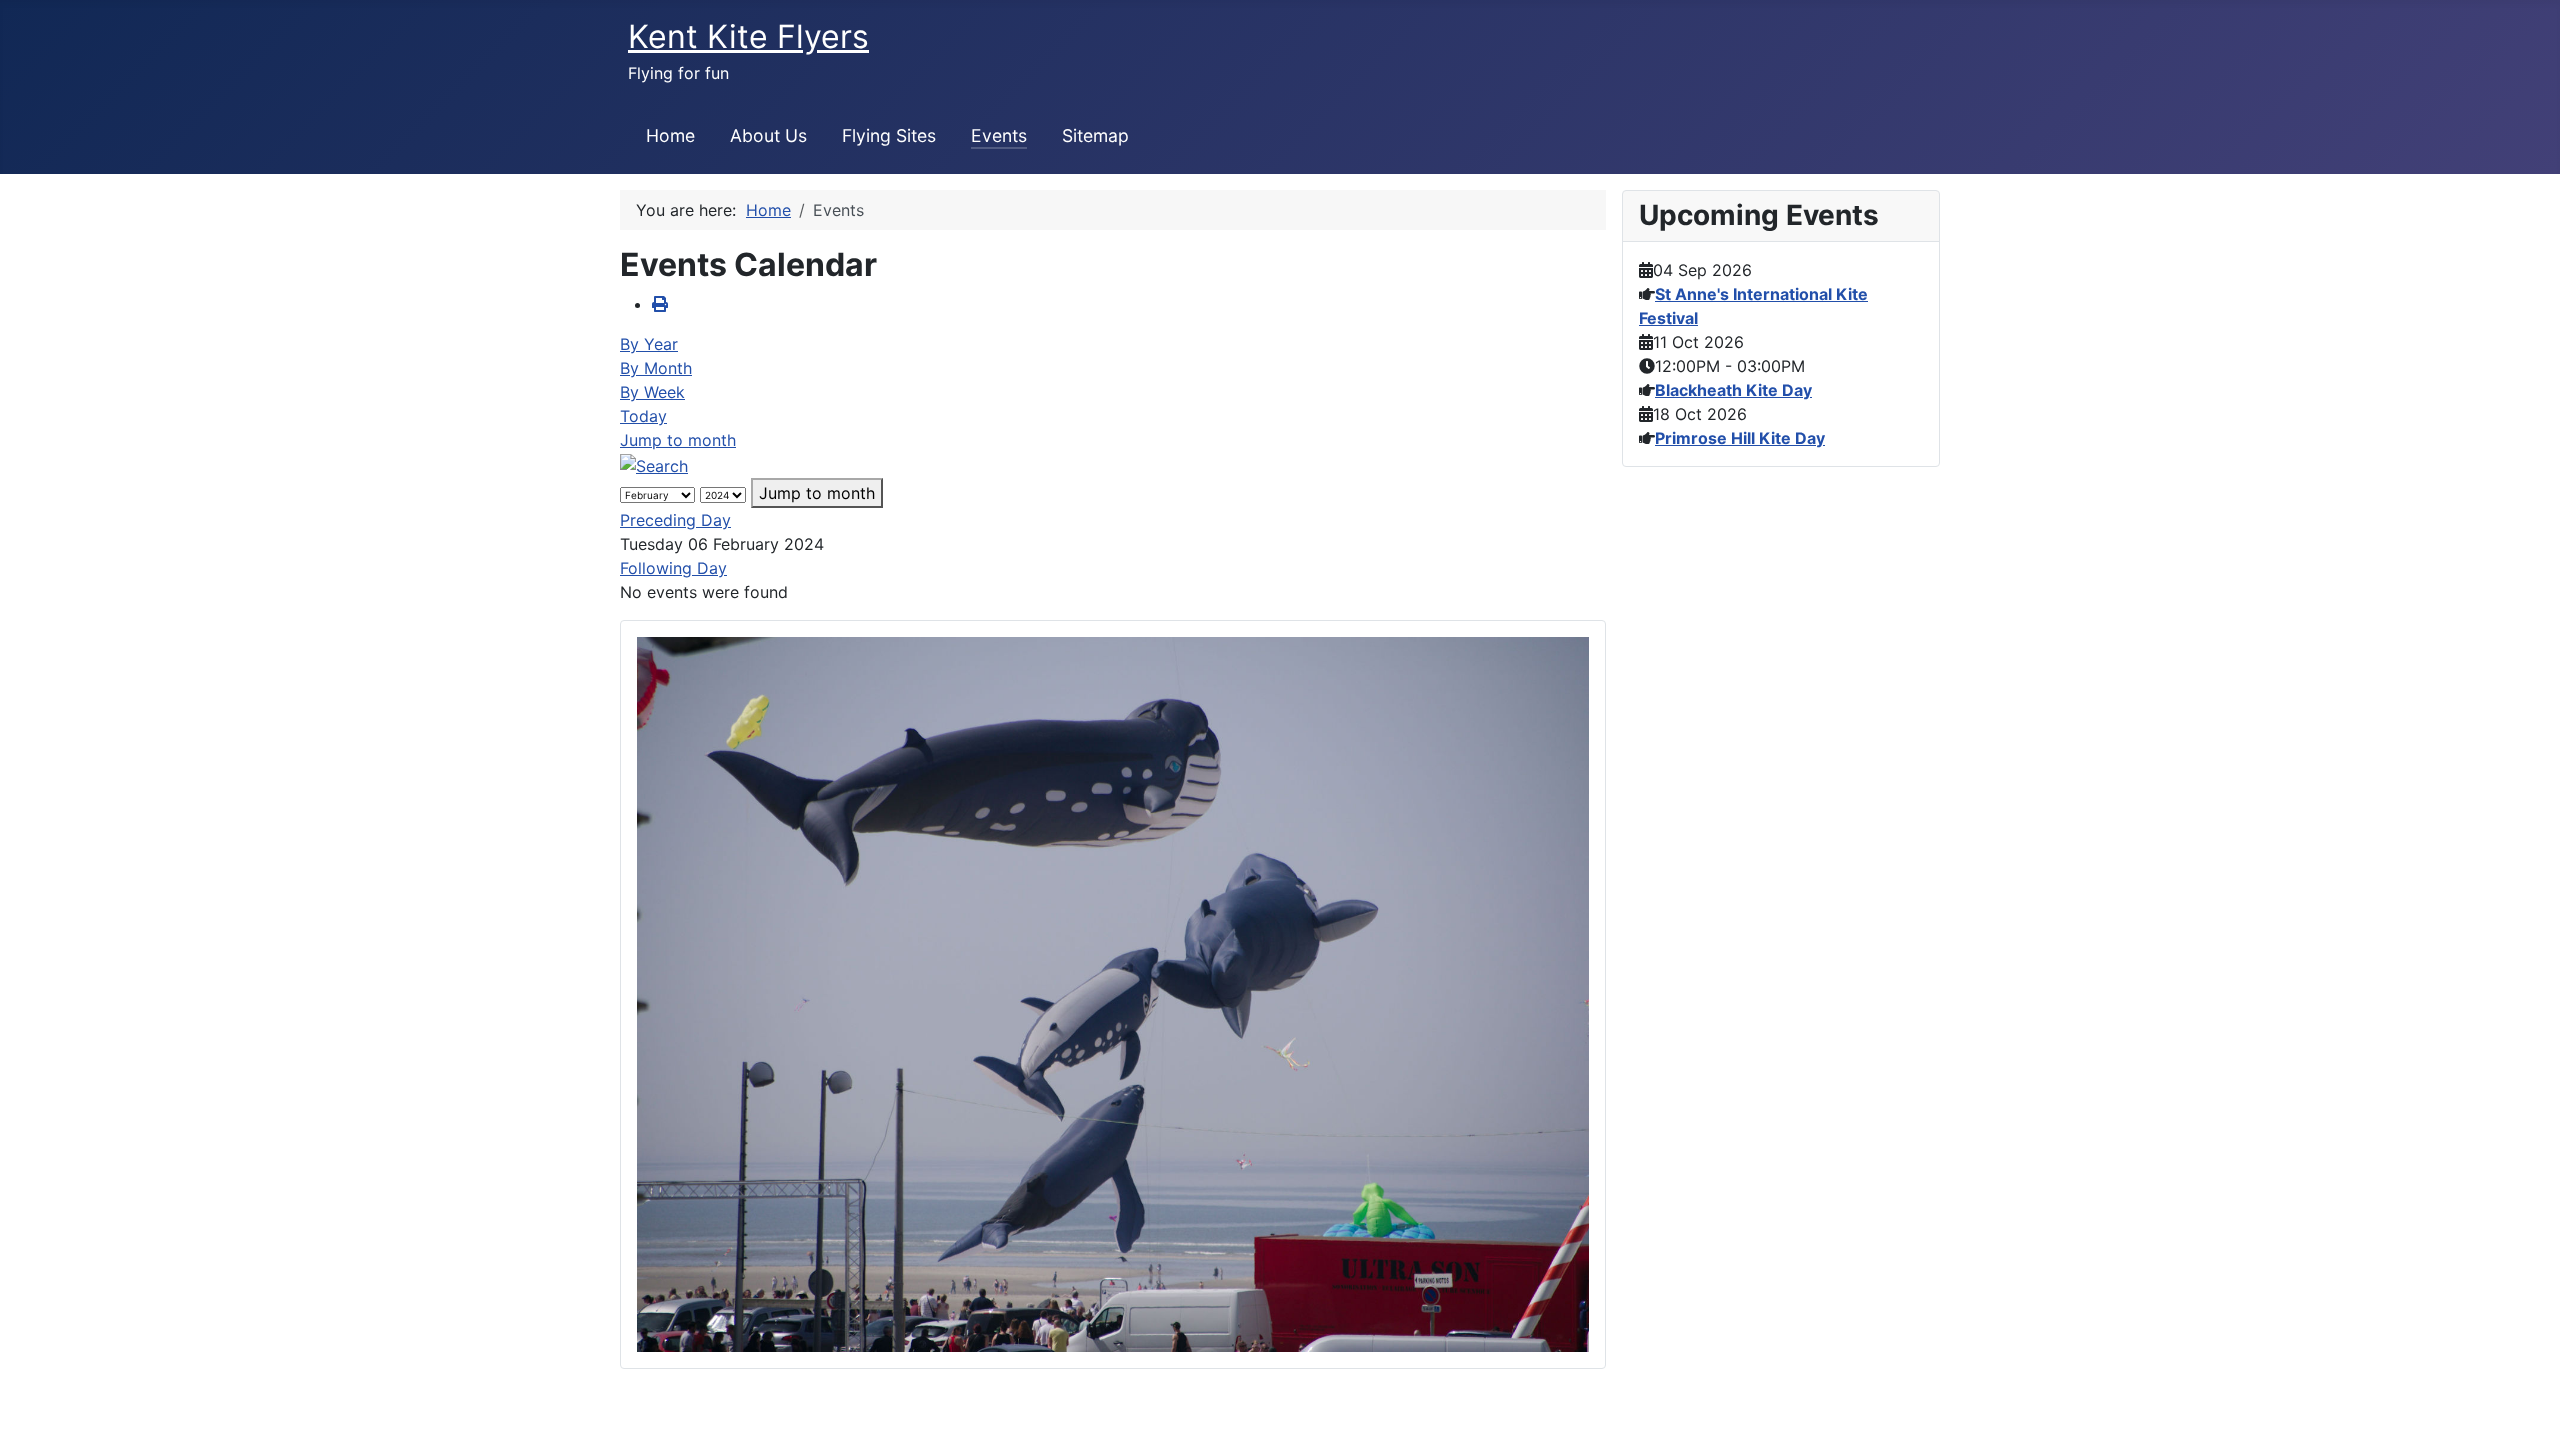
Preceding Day (675, 520)
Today (643, 416)
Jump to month (678, 440)
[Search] (654, 464)
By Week (652, 392)
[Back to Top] (2525, 1403)
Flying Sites (889, 135)
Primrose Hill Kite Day (1740, 438)
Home (670, 135)
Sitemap (1095, 135)
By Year (649, 344)
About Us (768, 135)
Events (999, 135)
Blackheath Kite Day (1733, 390)
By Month (656, 368)
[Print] (660, 304)
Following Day (673, 568)
